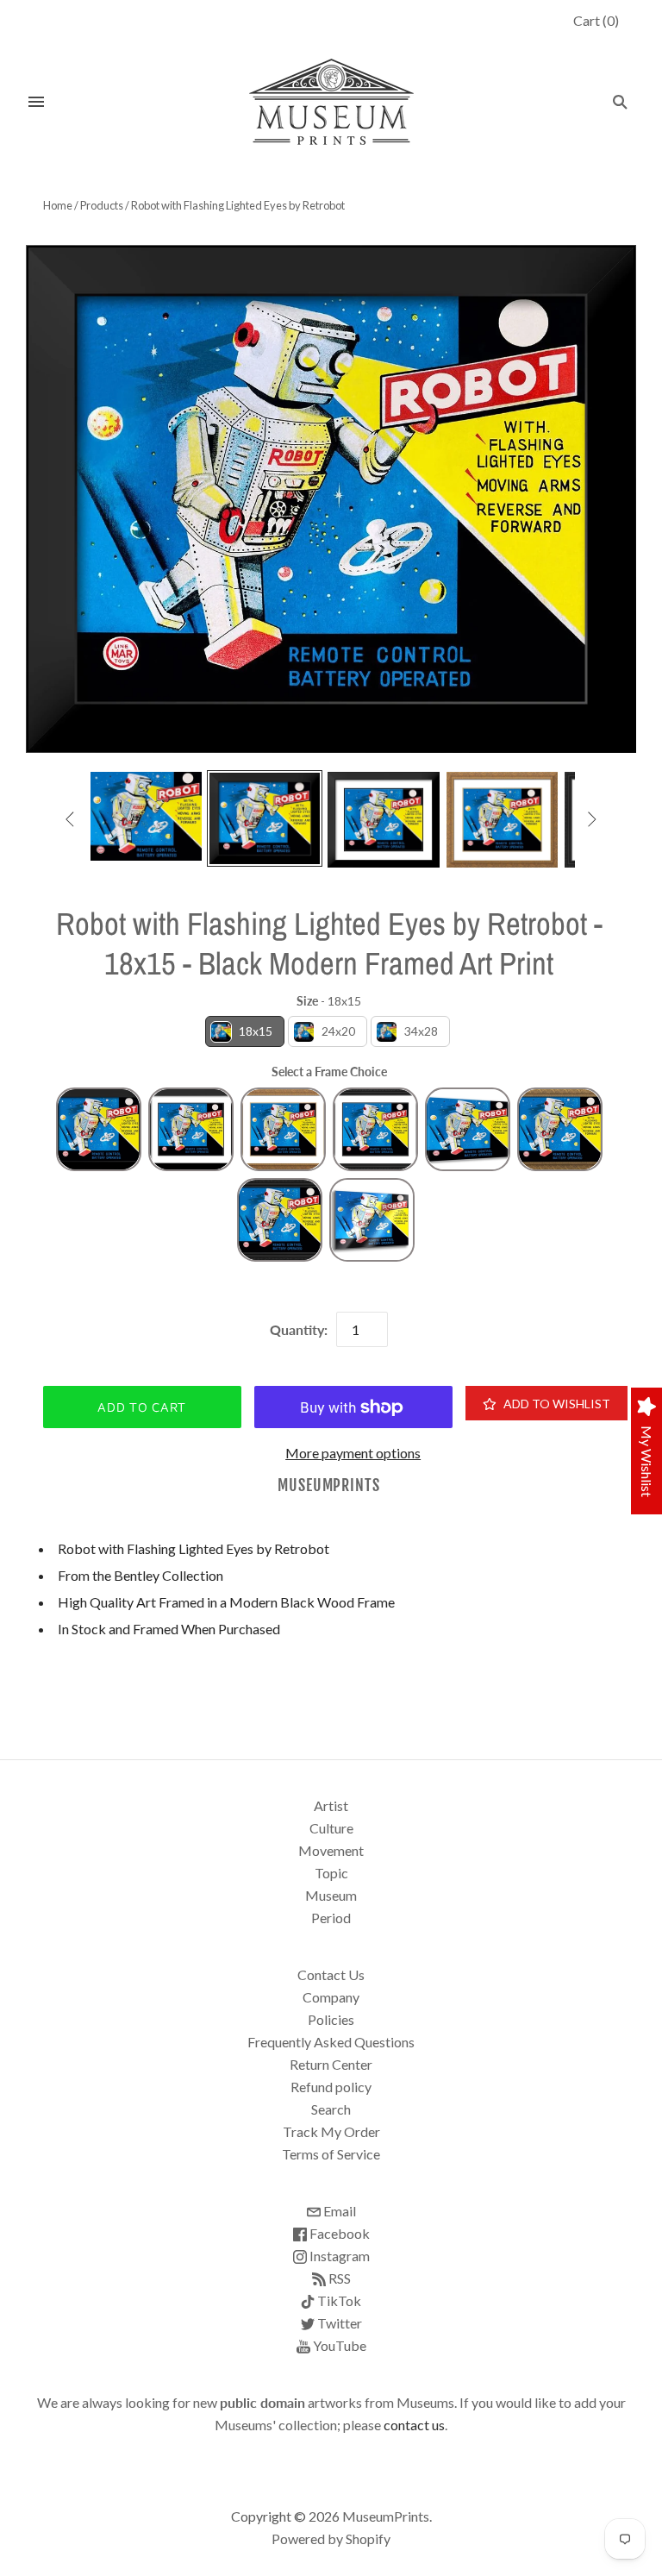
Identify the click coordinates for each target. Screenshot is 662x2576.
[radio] (245, 1031)
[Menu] (36, 102)
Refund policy (331, 2087)
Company (331, 1997)
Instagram (338, 2256)
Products (102, 205)
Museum (331, 1895)
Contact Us (331, 1974)
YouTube (338, 2345)
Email (338, 2211)
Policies (331, 2019)
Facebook (338, 2233)
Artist (331, 1805)
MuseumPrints (329, 1485)
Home (58, 205)
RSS (338, 2278)
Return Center (331, 2064)
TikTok (338, 2300)
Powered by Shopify (331, 2538)
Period (331, 1918)
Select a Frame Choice (329, 1072)
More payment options (353, 1453)
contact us (414, 2425)
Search (331, 2109)
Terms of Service (331, 2154)
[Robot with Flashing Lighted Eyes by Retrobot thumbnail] (147, 817)
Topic (331, 1873)
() (596, 20)
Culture (331, 1828)
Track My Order (331, 2131)
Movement (331, 1850)
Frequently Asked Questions (331, 2042)
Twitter (338, 2323)
